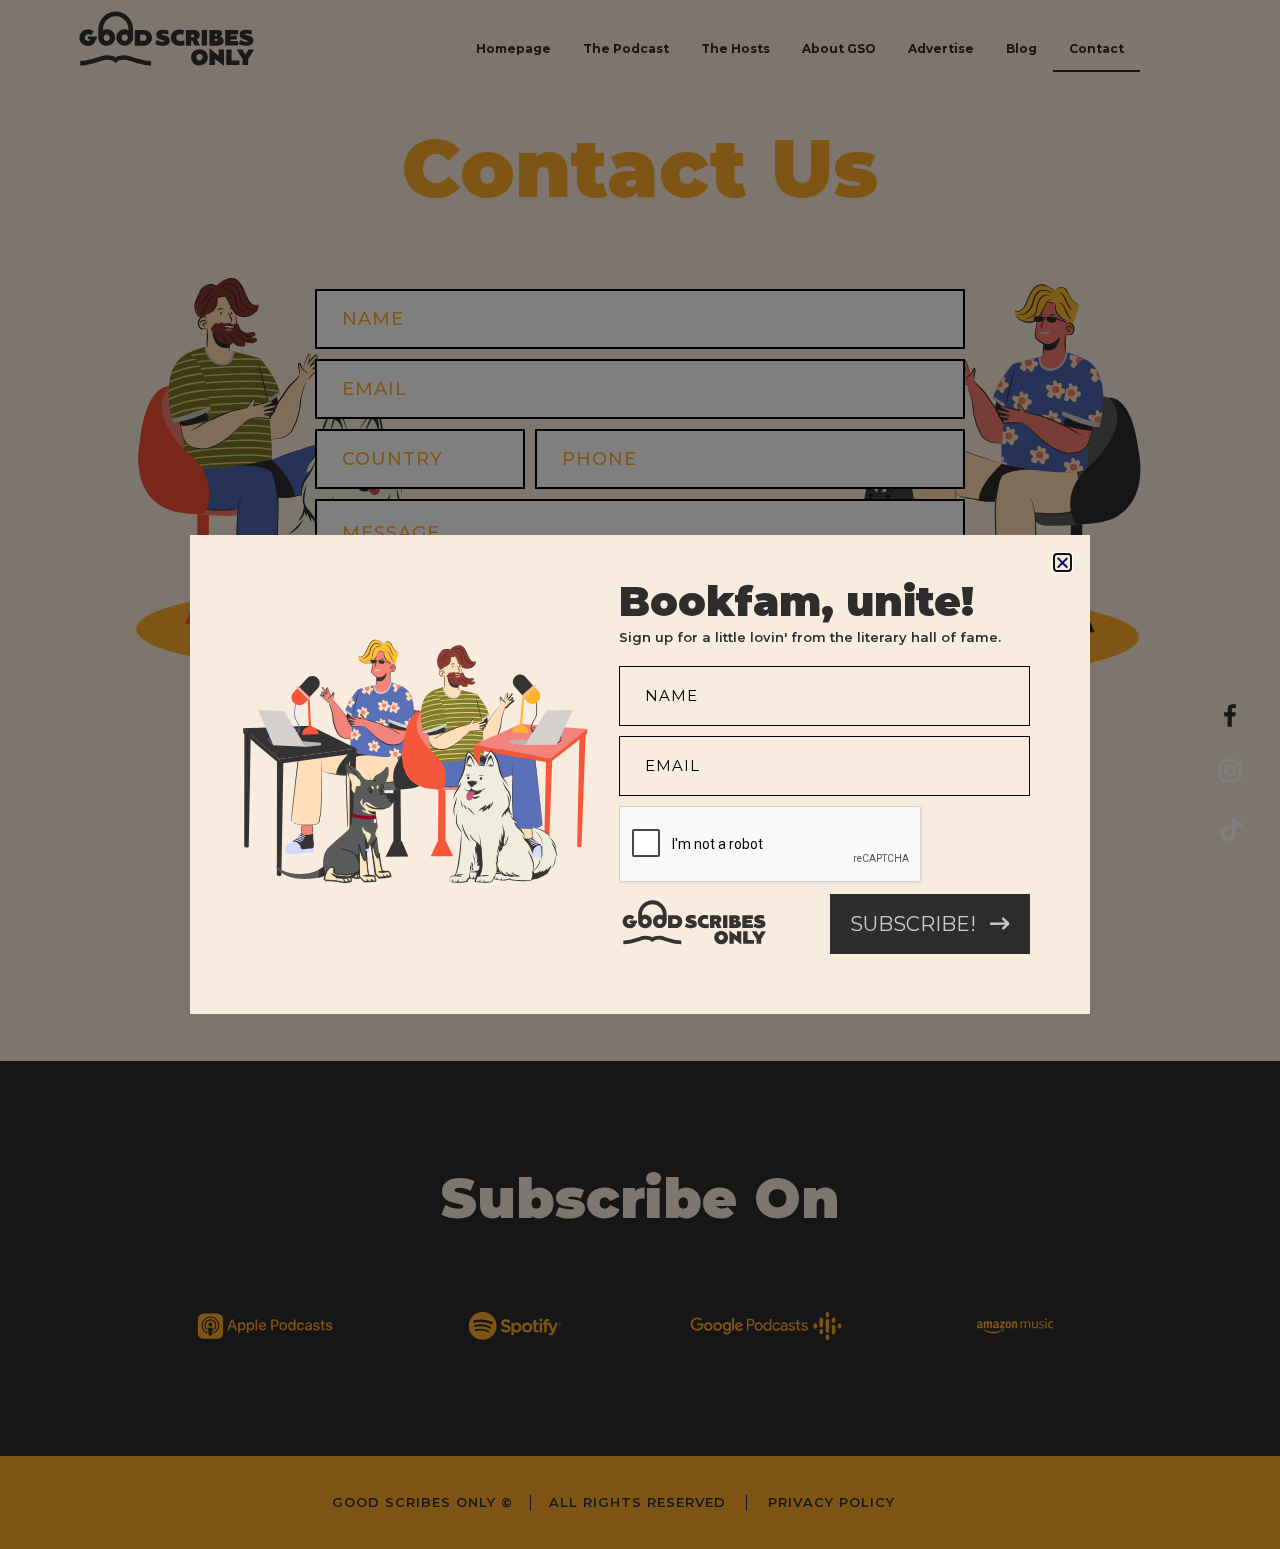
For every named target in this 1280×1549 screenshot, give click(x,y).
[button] (1062, 562)
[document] (640, 774)
